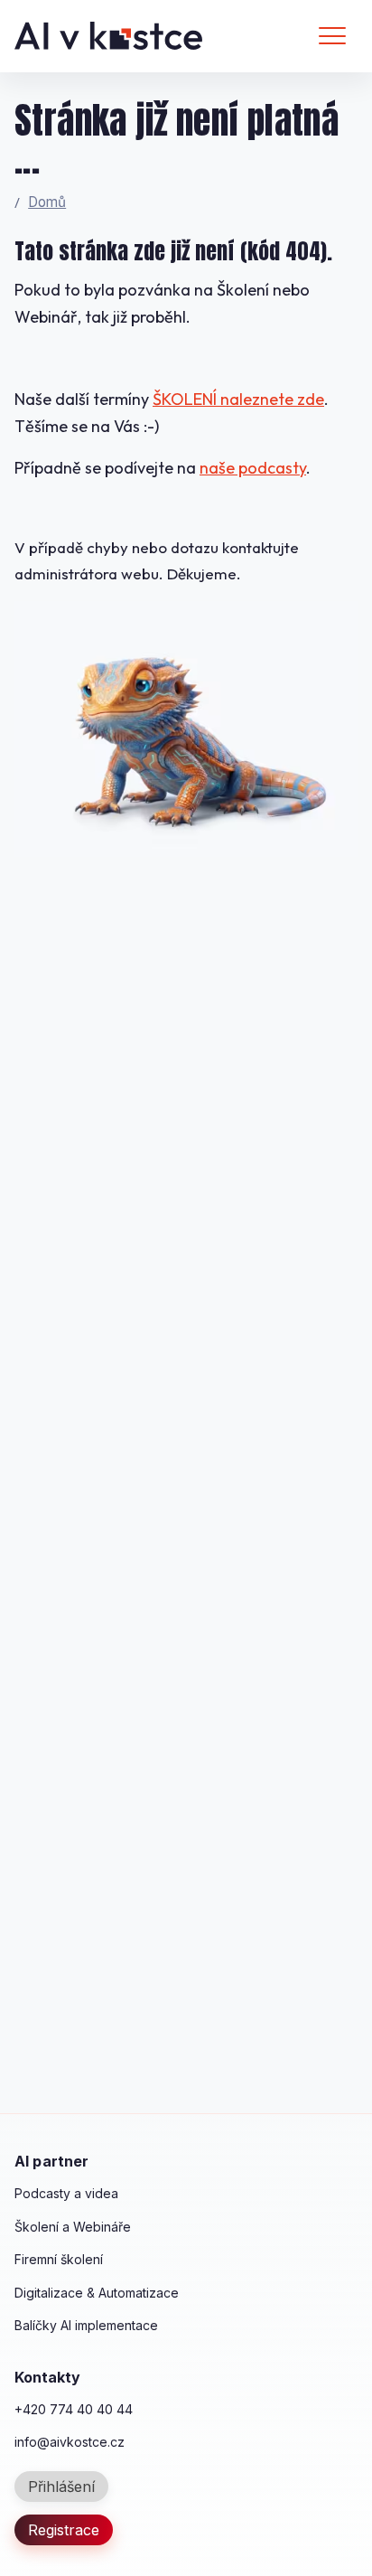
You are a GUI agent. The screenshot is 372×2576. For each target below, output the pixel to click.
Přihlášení (61, 2487)
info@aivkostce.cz (70, 2442)
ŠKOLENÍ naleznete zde (238, 399)
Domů (47, 202)
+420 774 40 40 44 (74, 2409)
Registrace (64, 2530)
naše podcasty (253, 468)
